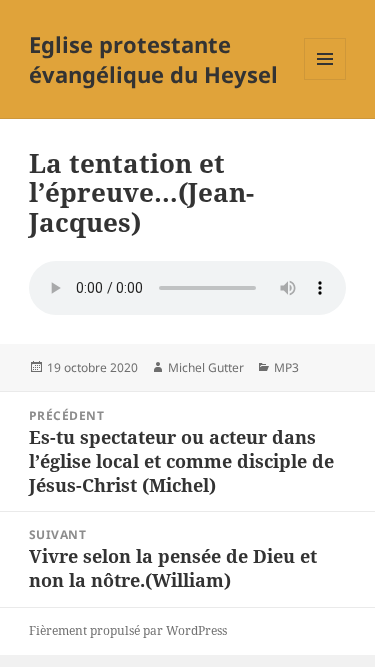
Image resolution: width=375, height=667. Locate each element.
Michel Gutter (206, 367)
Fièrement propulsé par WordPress (128, 630)
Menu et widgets (325, 79)
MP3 (286, 367)
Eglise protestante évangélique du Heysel (153, 59)
